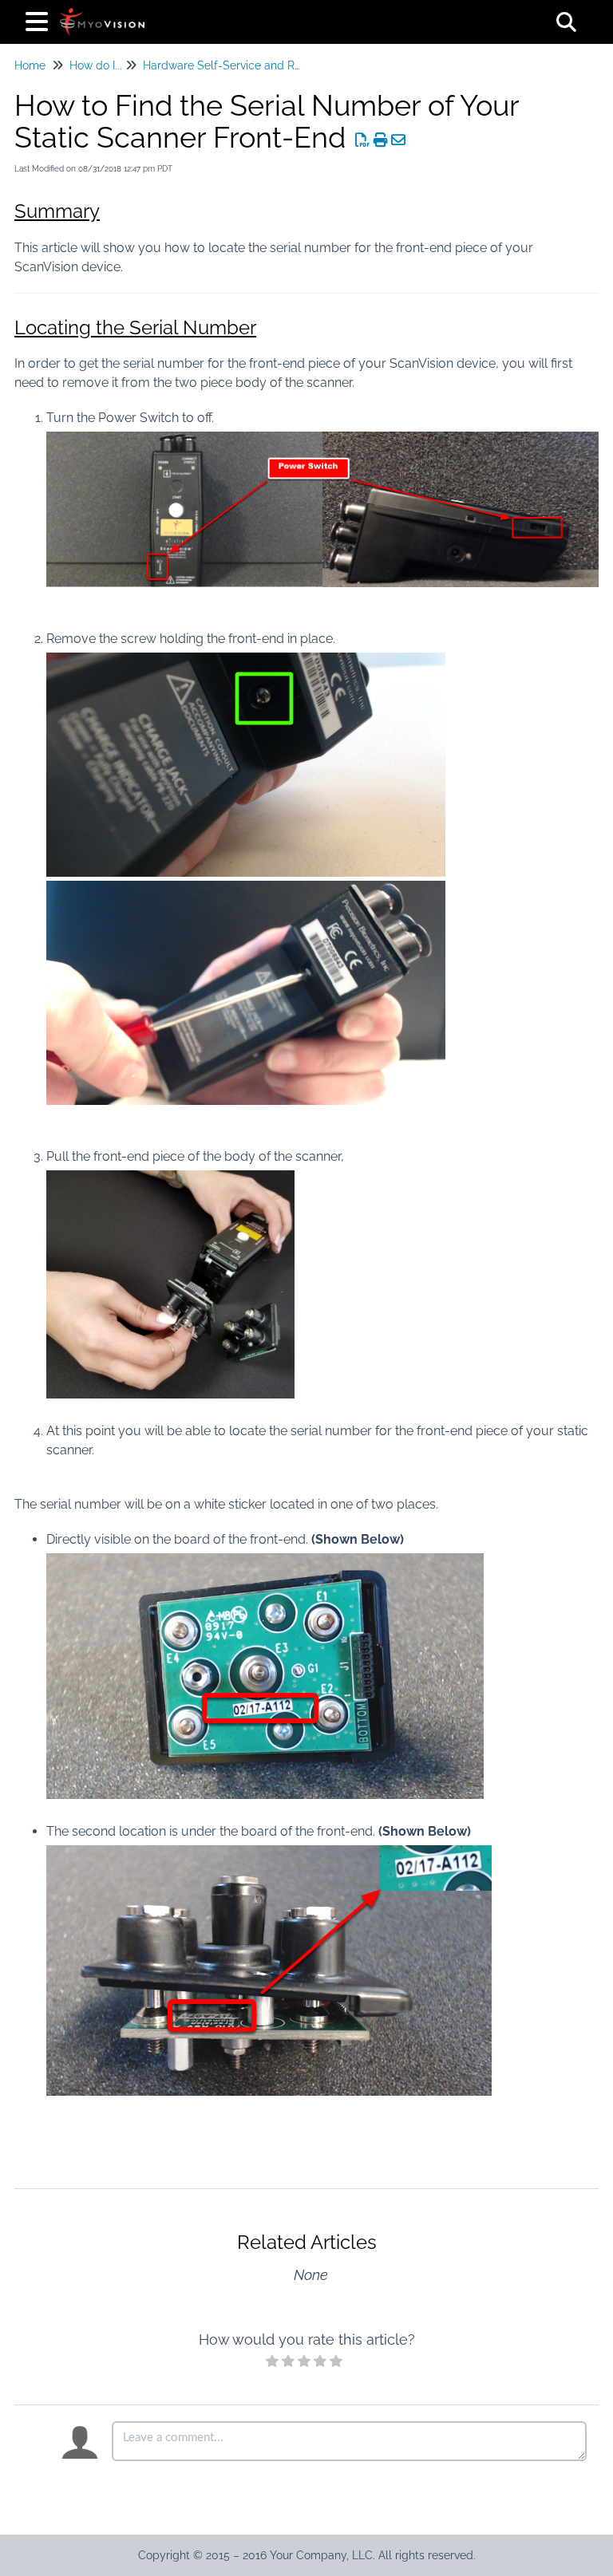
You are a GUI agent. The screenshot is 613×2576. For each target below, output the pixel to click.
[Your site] (102, 14)
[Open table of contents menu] (40, 20)
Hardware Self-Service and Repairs (235, 65)
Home (30, 65)
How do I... (96, 65)
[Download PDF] (363, 140)
